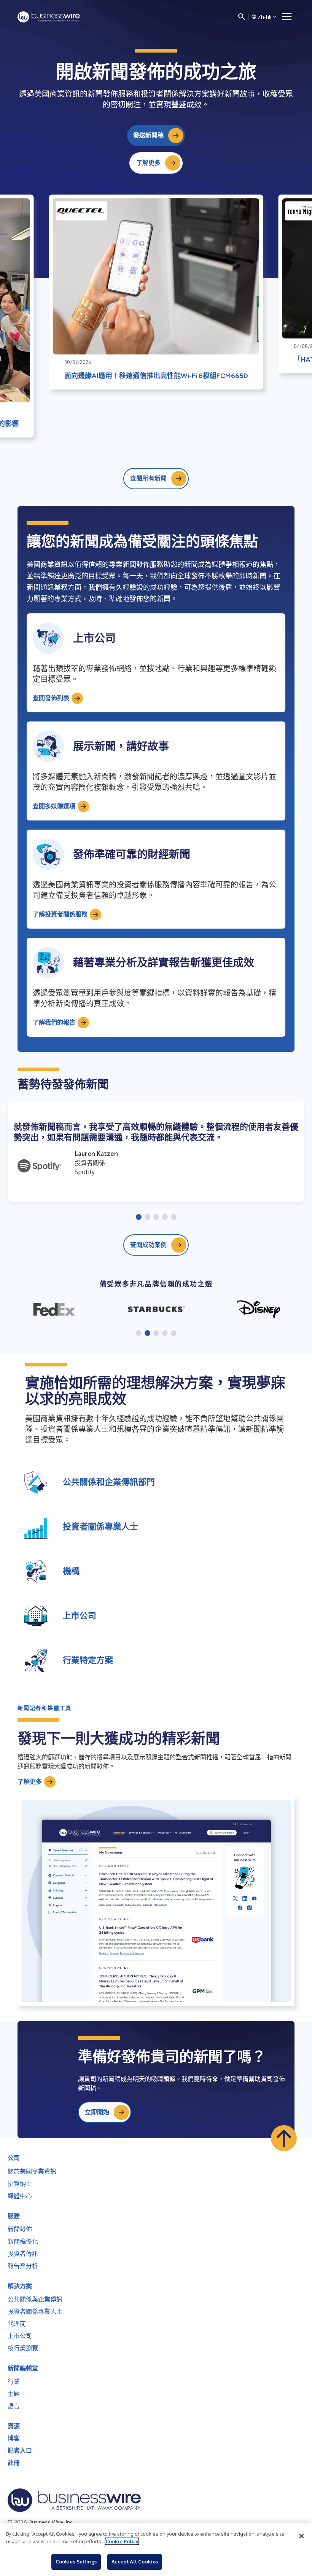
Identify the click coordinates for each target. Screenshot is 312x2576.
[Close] (301, 2536)
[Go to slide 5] (174, 1218)
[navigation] (287, 17)
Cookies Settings (76, 2562)
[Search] (242, 17)
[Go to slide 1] (139, 1218)
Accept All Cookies (135, 2562)
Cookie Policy (122, 2541)
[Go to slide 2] (147, 1218)
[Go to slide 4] (165, 1218)
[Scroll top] (284, 2138)
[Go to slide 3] (156, 1218)
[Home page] (49, 17)
